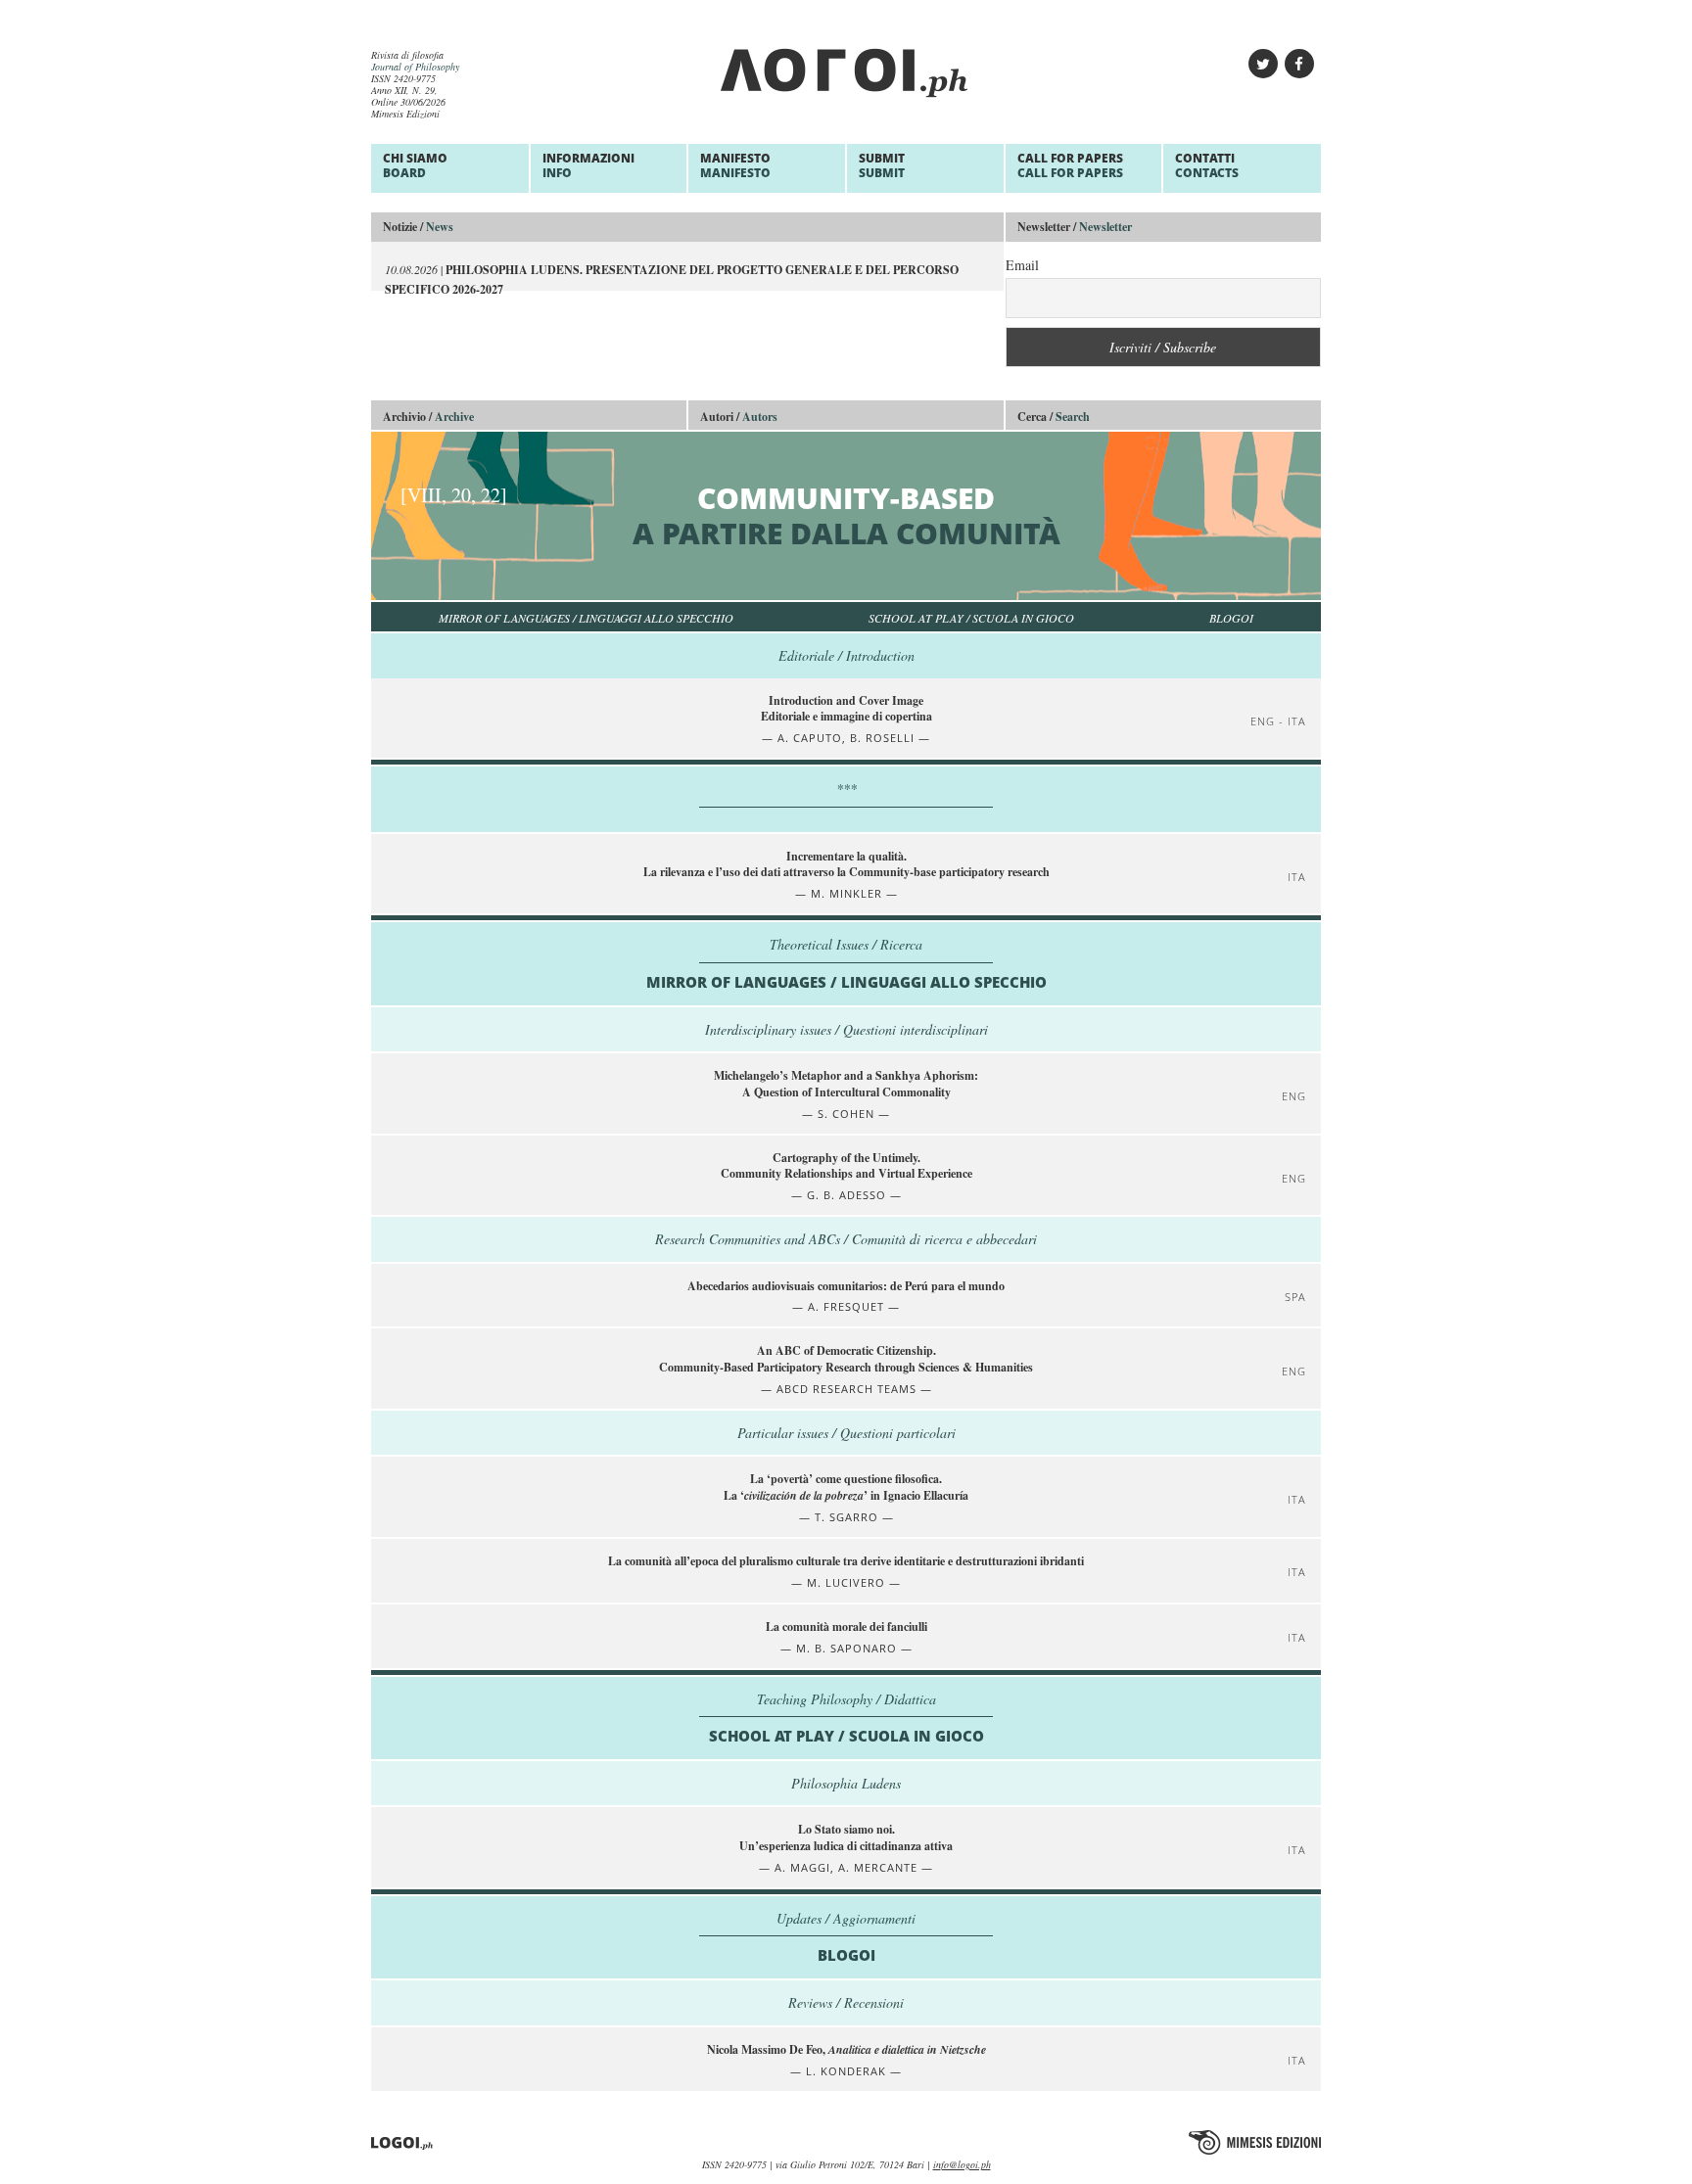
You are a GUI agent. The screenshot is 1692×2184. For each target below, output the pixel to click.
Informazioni (588, 165)
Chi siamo (415, 165)
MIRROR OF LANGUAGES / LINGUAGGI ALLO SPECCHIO (586, 618)
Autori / (739, 417)
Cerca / (1054, 417)
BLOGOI (1231, 618)
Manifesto (735, 165)
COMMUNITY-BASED (730, 515)
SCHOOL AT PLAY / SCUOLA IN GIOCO (971, 618)
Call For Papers (1070, 165)
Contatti (1207, 165)
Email (1022, 265)
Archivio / (428, 417)
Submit (882, 165)
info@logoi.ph (962, 2164)
